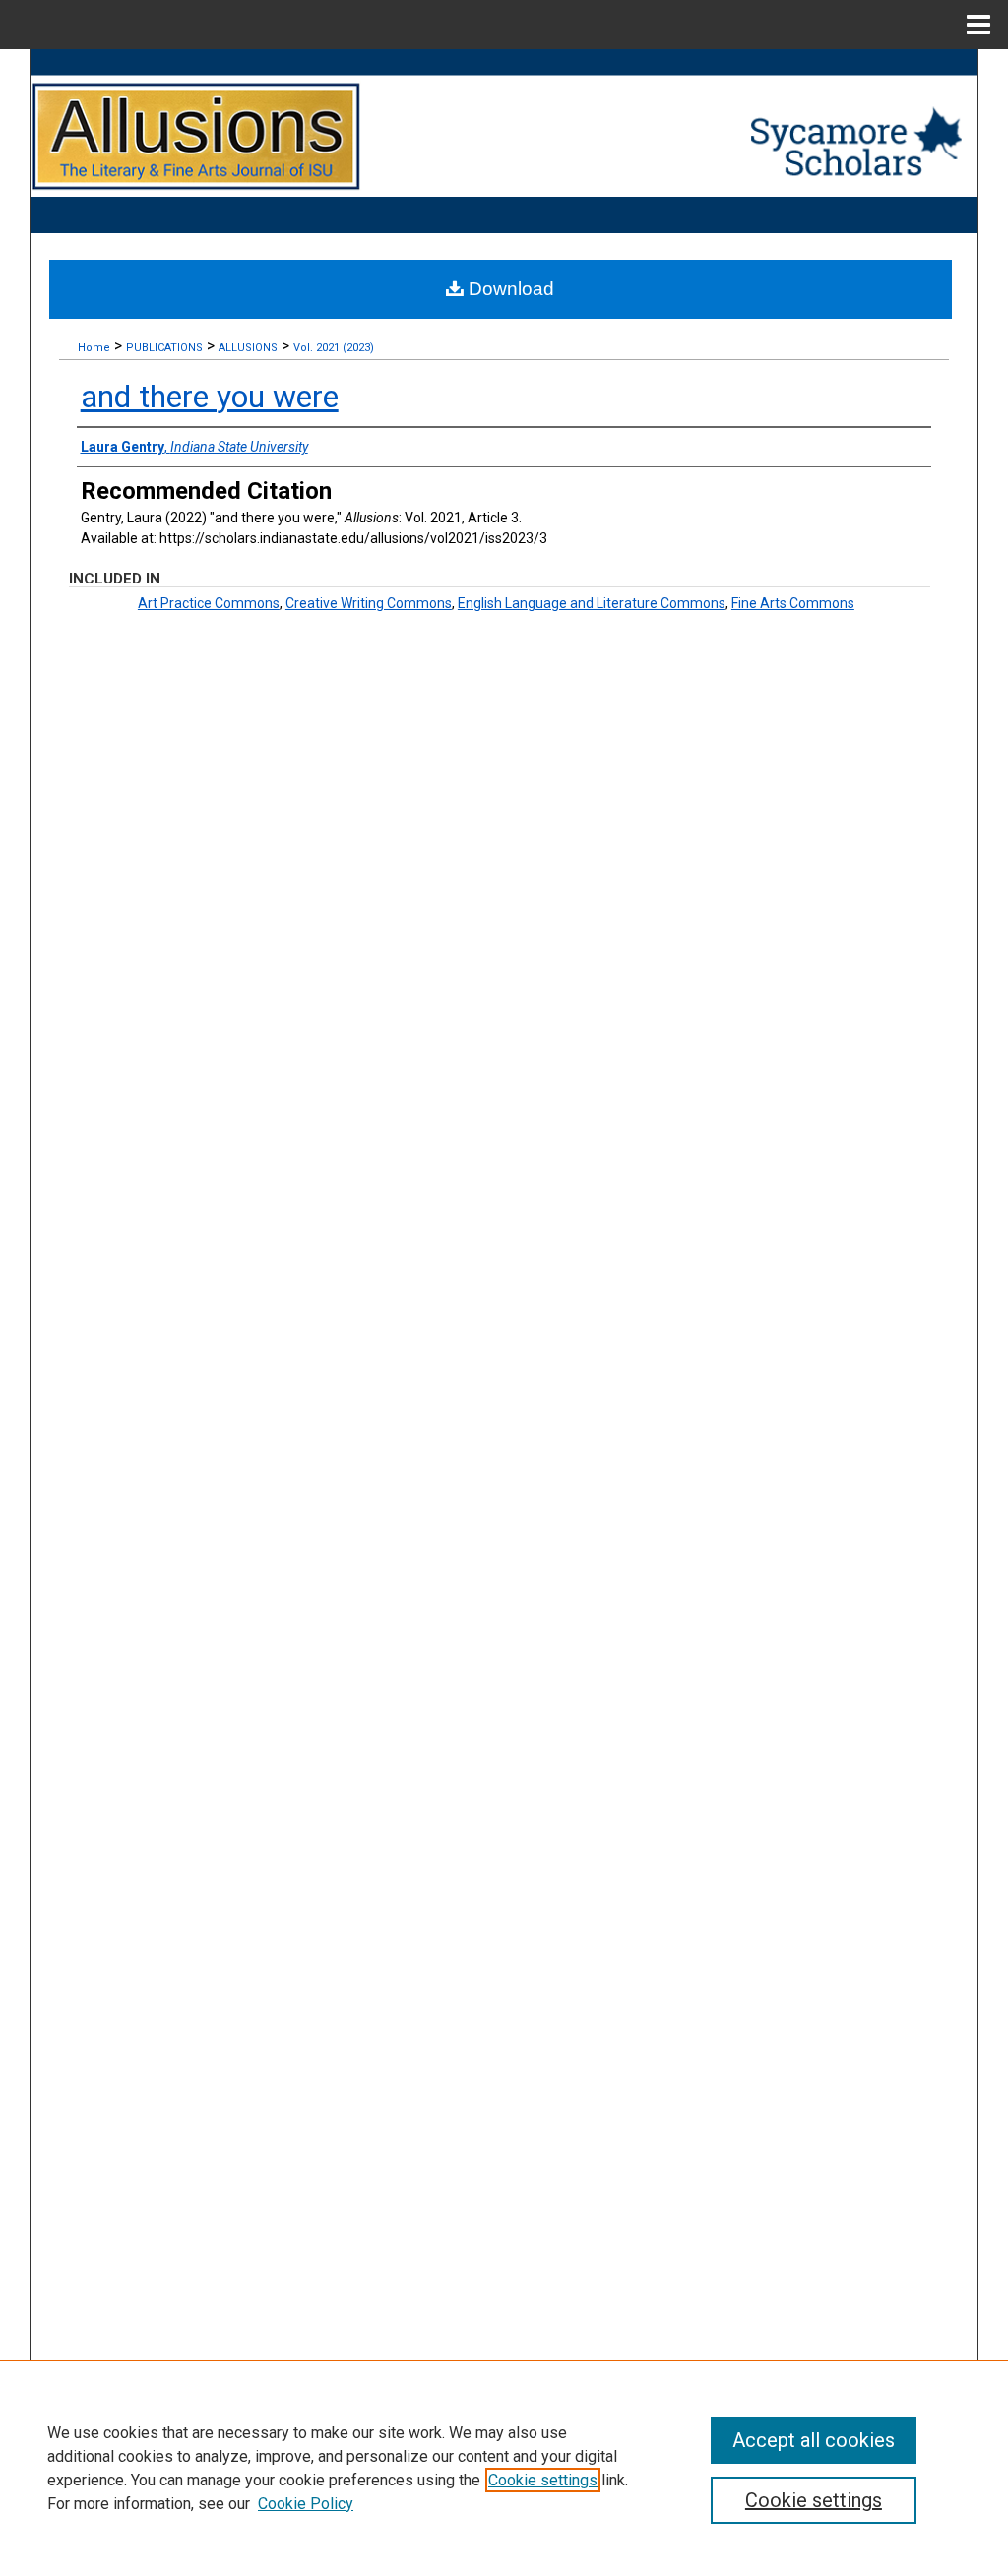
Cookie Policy (306, 2504)
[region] (504, 2468)
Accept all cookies (814, 2440)
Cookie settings (543, 2480)
